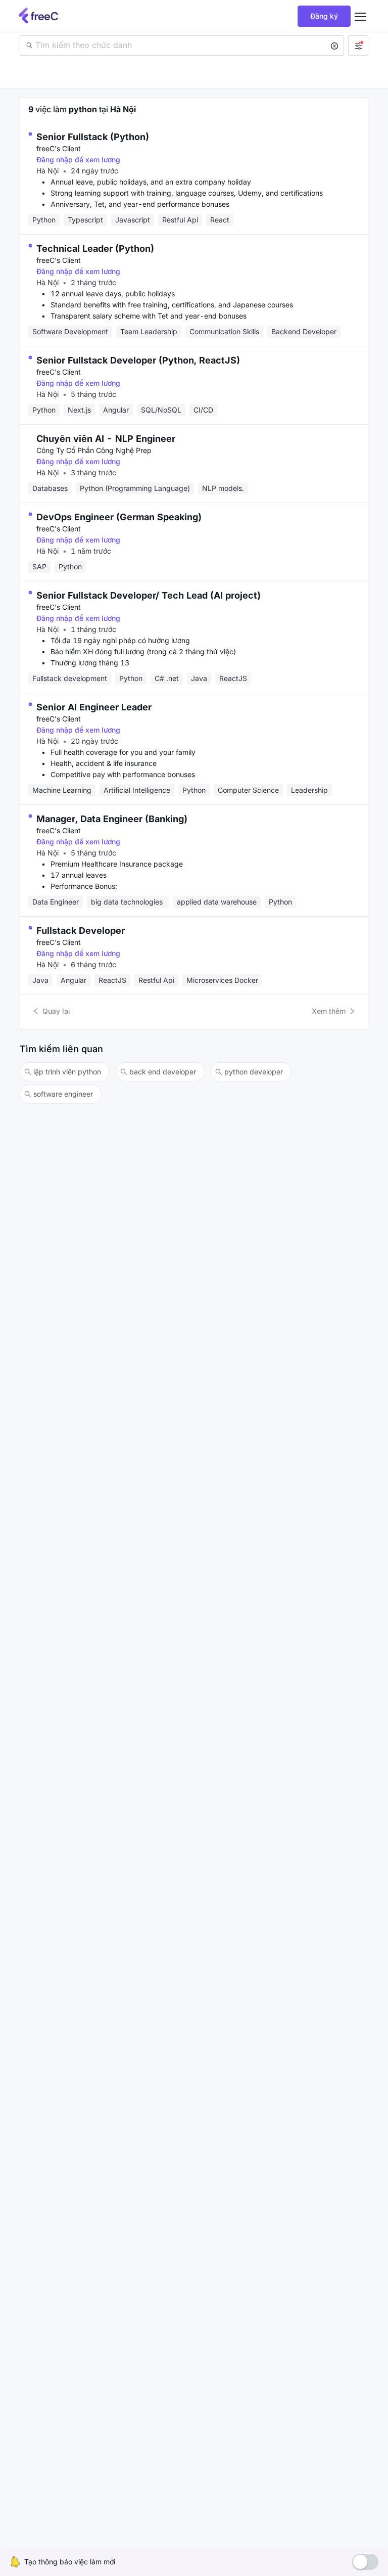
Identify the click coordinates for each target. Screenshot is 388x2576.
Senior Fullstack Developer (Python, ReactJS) (138, 360)
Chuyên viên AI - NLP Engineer (106, 439)
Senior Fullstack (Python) (93, 137)
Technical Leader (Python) (95, 248)
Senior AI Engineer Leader (94, 707)
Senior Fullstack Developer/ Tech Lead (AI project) (149, 595)
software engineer (63, 1094)
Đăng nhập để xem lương (78, 160)
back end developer (163, 1072)
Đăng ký (324, 16)
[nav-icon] (360, 16)
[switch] (365, 2562)
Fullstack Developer (81, 931)
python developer (254, 1072)
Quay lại (56, 1011)
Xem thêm (329, 1011)
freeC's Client (59, 148)
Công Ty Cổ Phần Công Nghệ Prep (94, 450)
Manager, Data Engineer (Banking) (112, 819)
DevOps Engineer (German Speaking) (119, 517)
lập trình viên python (67, 1072)
